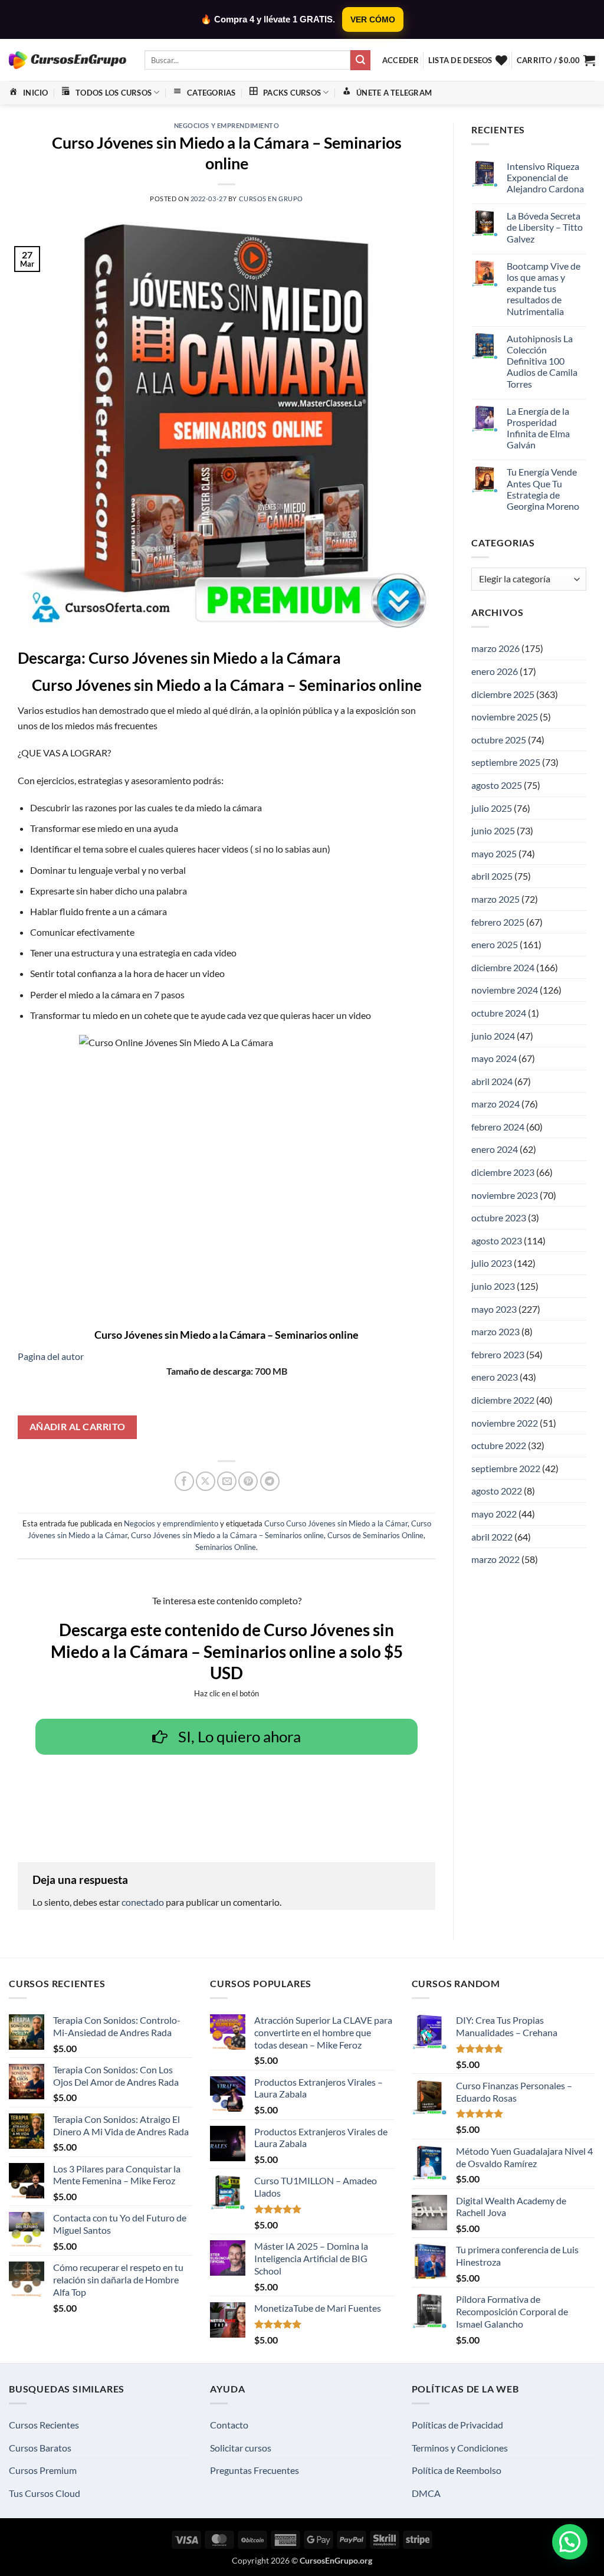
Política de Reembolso (457, 2470)
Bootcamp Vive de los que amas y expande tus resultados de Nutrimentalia (544, 289)
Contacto (229, 2425)
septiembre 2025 (506, 762)
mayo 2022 (494, 1514)
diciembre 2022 (503, 1400)
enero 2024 (495, 1149)
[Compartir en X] (206, 1481)
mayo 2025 (494, 853)
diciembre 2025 (503, 694)
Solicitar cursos (241, 2448)
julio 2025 (492, 808)
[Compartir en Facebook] (184, 1481)
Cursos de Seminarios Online (375, 1535)
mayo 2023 (494, 1309)
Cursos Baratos (40, 2448)
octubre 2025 (499, 740)
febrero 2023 (498, 1354)
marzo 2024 (495, 1104)
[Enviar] (360, 60)
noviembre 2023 (505, 1195)
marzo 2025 (495, 899)
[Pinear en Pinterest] (248, 1481)
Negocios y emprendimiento (227, 125)
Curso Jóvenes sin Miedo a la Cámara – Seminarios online (227, 1535)
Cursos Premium (43, 2470)
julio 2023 (492, 1263)
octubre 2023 (499, 1217)
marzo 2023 (495, 1331)
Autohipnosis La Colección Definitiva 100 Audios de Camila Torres (542, 361)
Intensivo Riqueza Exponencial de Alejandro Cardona (545, 177)
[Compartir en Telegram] (270, 1481)
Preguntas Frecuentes (255, 2470)
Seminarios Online (226, 1547)
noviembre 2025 (505, 717)
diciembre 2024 (503, 967)
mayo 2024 (494, 1058)
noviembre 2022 (505, 1423)
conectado (143, 1902)
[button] (401, 60)
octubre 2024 (499, 1013)
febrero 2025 (498, 922)
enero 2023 (495, 1377)
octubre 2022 (499, 1445)
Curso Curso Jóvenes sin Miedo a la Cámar (336, 1523)
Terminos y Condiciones (460, 2448)
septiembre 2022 (506, 1468)
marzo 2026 (495, 648)
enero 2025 (495, 944)
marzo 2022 (495, 1559)
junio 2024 (493, 1036)
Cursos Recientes (44, 2425)
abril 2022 (492, 1537)
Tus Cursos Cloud (45, 2493)
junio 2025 (493, 830)
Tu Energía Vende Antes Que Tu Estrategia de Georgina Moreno (543, 489)
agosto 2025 (497, 785)
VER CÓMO (373, 19)
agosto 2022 (497, 1491)
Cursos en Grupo (271, 199)
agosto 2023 (497, 1241)
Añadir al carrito (78, 1427)
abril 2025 (492, 876)
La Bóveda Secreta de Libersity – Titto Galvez (545, 227)
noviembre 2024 (505, 990)
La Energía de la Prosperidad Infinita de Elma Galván (538, 428)
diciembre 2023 (503, 1172)
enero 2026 (495, 671)
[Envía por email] (227, 1481)
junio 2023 (493, 1286)
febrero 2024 (498, 1127)
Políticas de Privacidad (457, 2425)
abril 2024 (492, 1081)
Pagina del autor (51, 1356)
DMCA (426, 2493)
